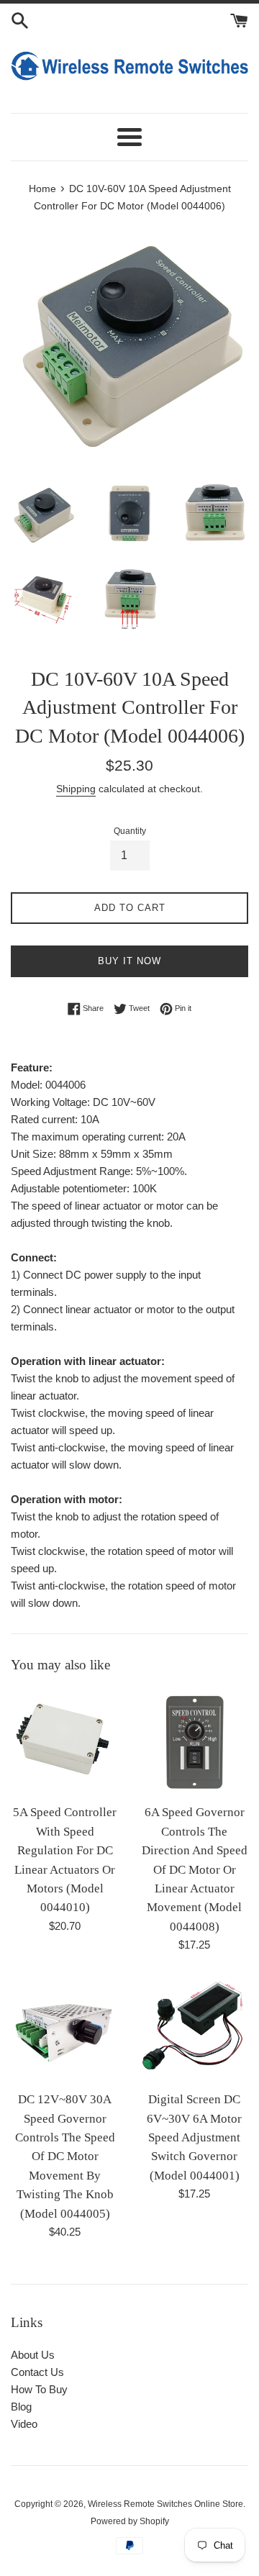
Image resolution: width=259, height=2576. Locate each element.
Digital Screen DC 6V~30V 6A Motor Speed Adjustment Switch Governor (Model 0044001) (194, 2137)
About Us (33, 2355)
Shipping (76, 789)
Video (24, 2424)
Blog (21, 2407)
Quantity (130, 831)
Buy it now (129, 961)
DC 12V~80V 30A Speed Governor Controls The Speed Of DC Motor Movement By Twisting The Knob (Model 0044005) (65, 2156)
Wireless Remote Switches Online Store (165, 2504)
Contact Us (37, 2372)
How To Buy (39, 2389)
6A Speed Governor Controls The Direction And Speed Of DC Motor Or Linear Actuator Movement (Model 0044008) (195, 1869)
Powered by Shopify (130, 2521)
